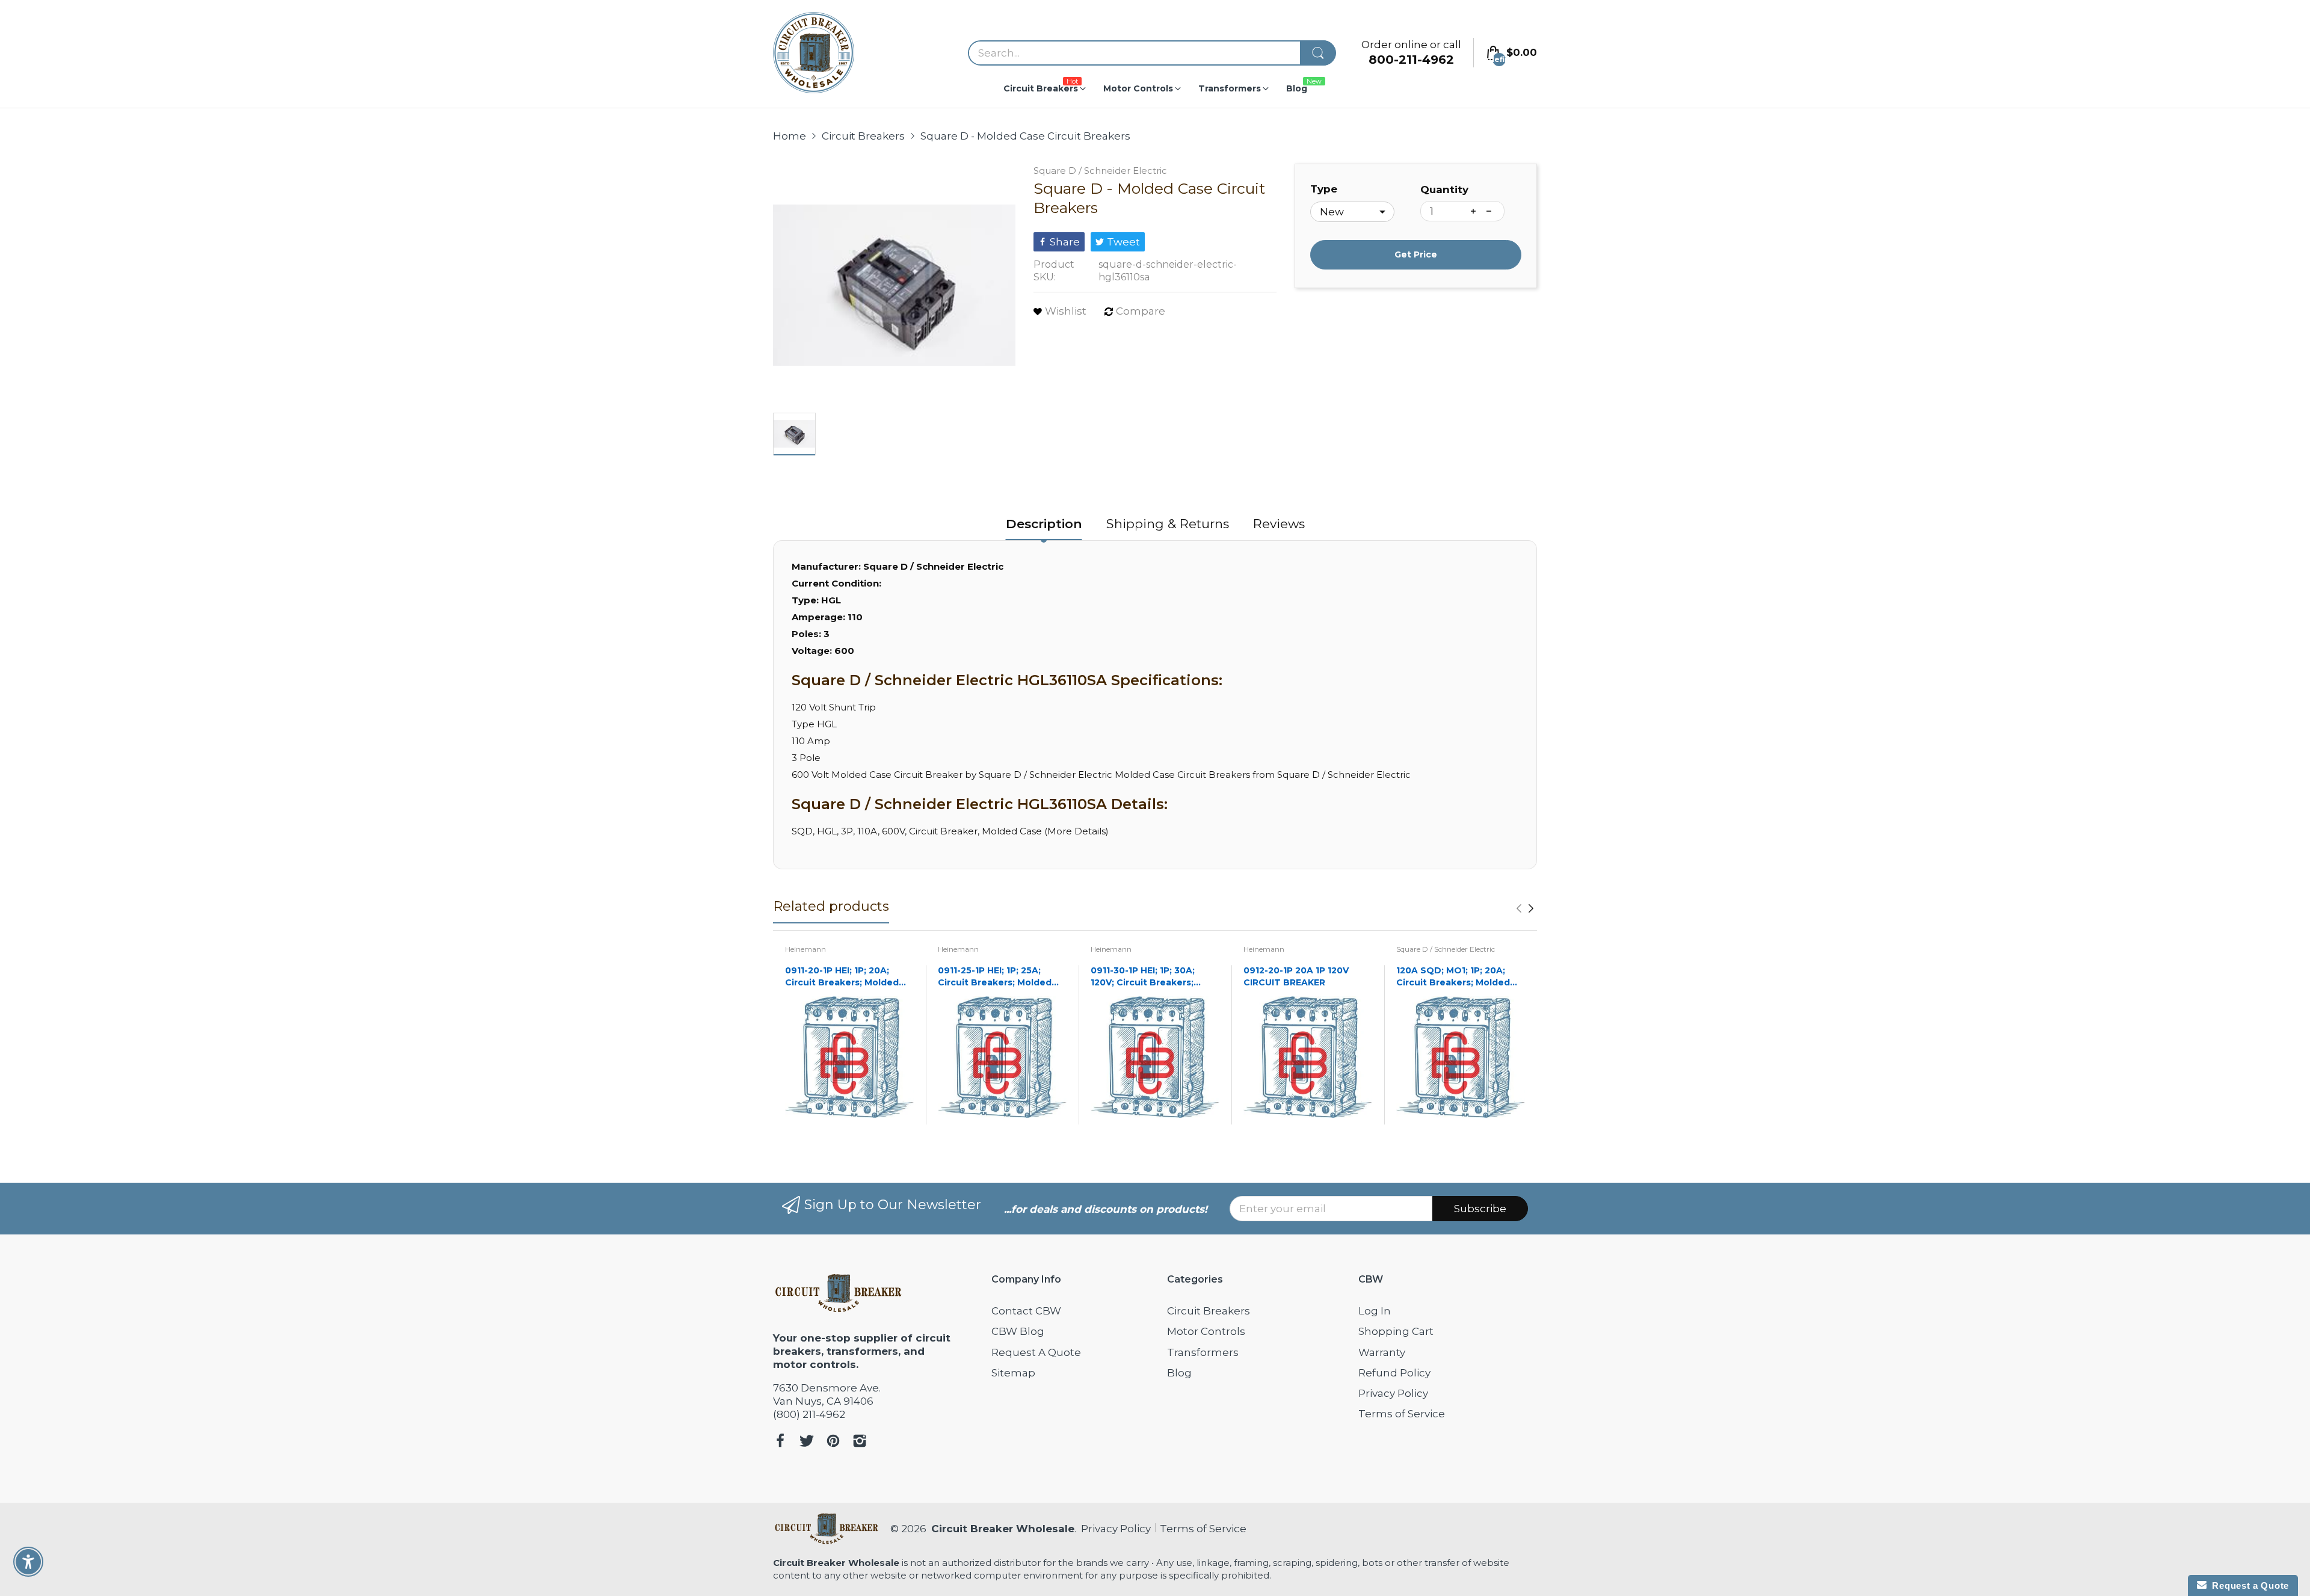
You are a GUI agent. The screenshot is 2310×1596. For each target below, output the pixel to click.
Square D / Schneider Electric (1100, 171)
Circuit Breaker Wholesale (1003, 1529)
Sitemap (1013, 1373)
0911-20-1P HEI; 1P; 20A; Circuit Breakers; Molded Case (842, 977)
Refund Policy (1394, 1373)
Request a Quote (2248, 1585)
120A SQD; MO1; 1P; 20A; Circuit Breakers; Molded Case (1453, 977)
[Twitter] (807, 1442)
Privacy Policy (1393, 1393)
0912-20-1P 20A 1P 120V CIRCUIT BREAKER (1296, 976)
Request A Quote (1036, 1352)
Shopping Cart (1396, 1331)
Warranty (1382, 1352)
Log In (1375, 1311)
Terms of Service (1402, 1414)
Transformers (1203, 1352)
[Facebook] (780, 1442)
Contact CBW (1026, 1311)
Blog (1179, 1373)
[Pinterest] (833, 1442)
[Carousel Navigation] (1525, 908)
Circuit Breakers (1209, 1311)
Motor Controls (1206, 1331)
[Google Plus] (860, 1442)
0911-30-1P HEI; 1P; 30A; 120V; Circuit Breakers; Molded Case (1143, 977)
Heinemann (805, 949)
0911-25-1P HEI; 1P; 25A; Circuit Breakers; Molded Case (995, 977)
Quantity (1444, 189)
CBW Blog (1018, 1331)
